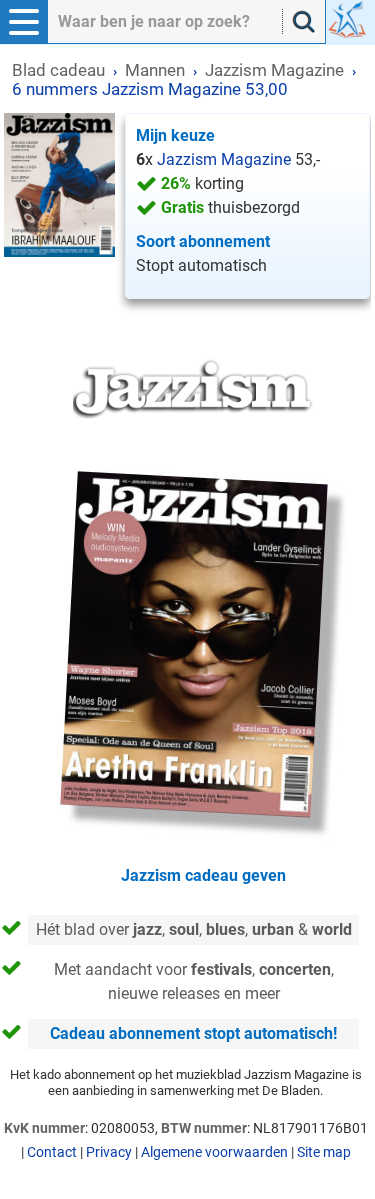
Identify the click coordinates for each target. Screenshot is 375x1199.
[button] (24, 22)
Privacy (109, 1152)
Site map (324, 1152)
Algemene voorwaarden (214, 1152)
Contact (52, 1152)
